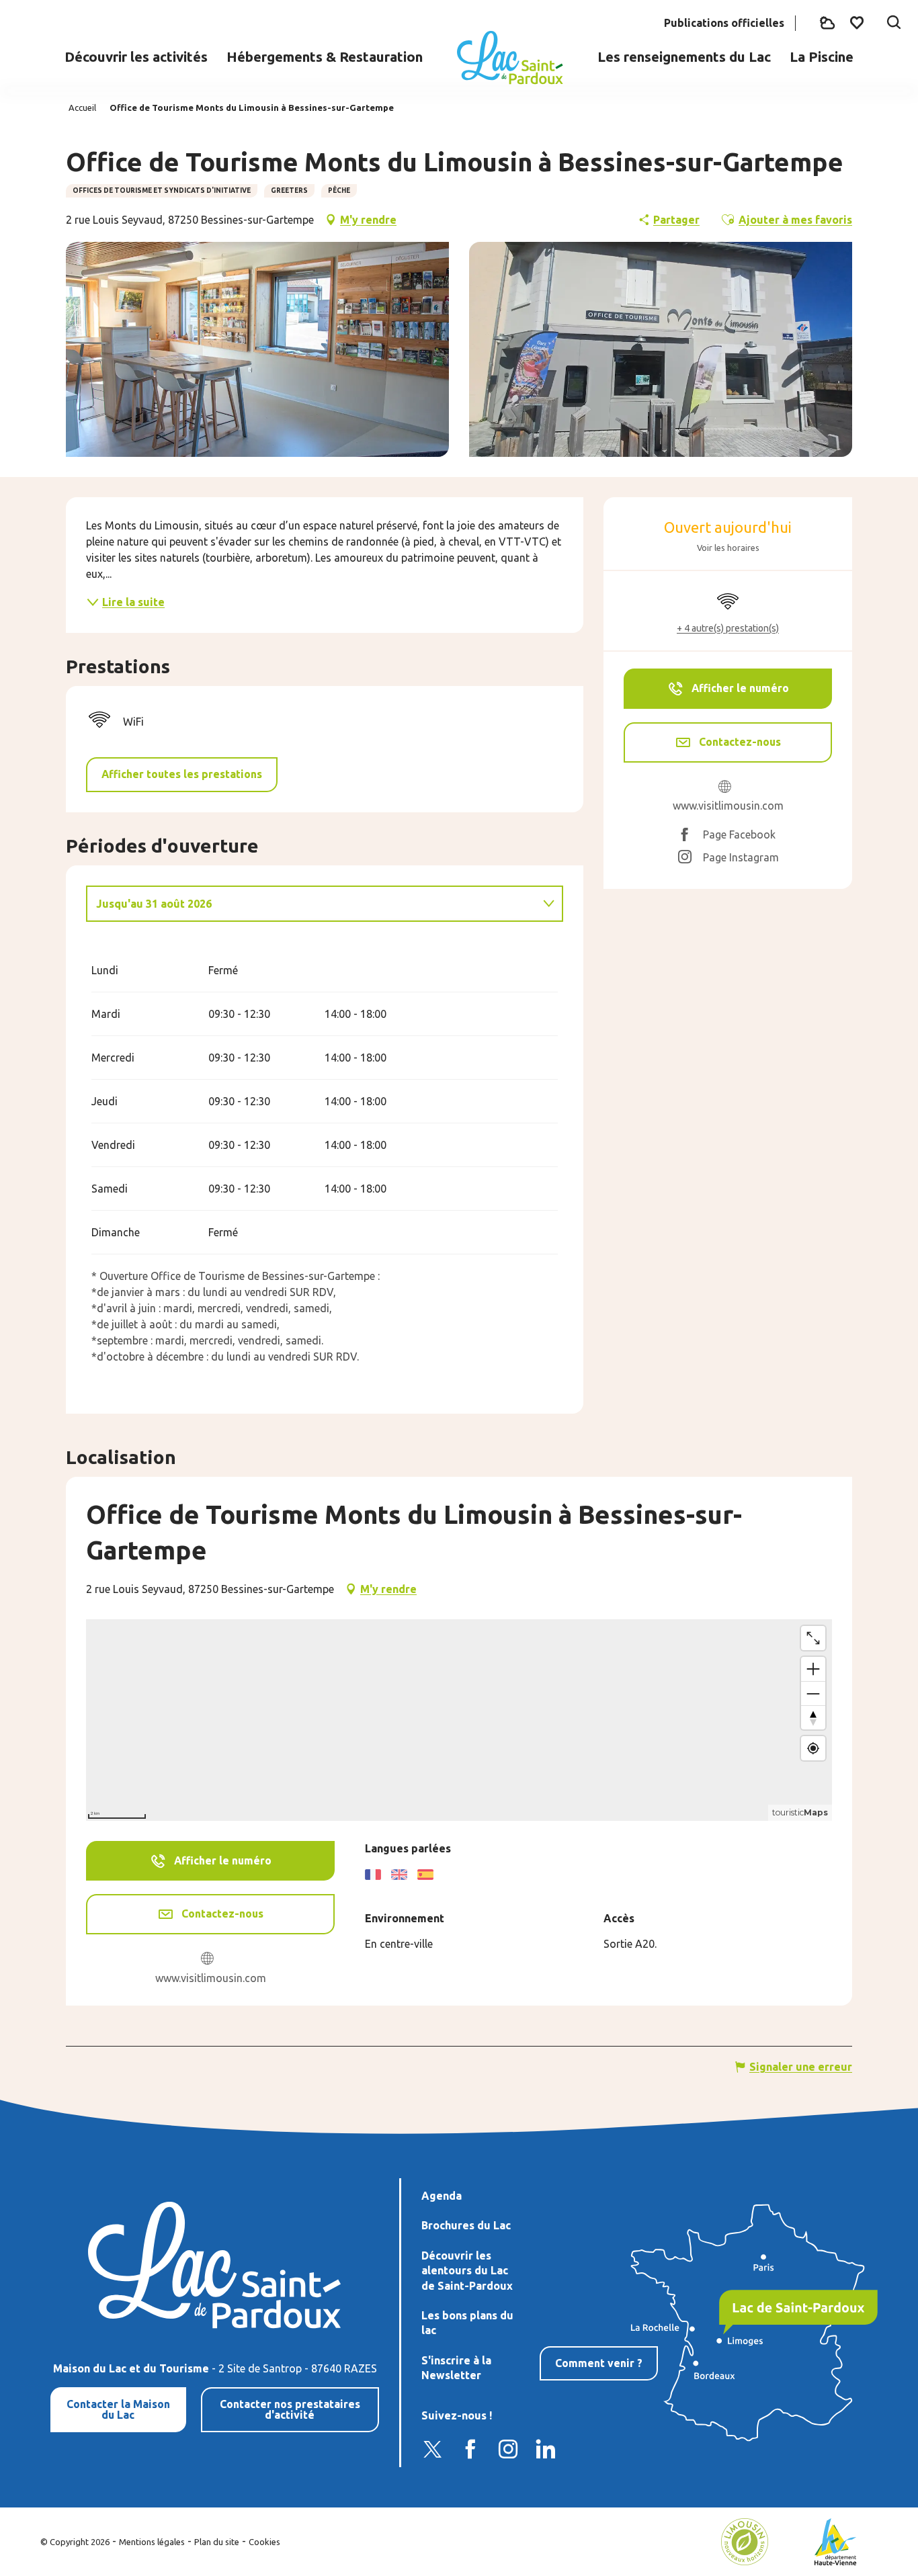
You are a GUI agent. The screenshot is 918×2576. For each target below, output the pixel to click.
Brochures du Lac (466, 2225)
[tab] (311, 904)
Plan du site (217, 2542)
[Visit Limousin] (745, 2540)
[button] (894, 24)
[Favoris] (858, 23)
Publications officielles (724, 23)
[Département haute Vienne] (836, 2540)
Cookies (264, 2542)
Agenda (442, 2196)
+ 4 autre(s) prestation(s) (728, 628)
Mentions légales (152, 2542)
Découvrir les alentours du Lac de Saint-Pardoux (467, 2271)
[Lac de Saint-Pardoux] (510, 58)
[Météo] (827, 23)
